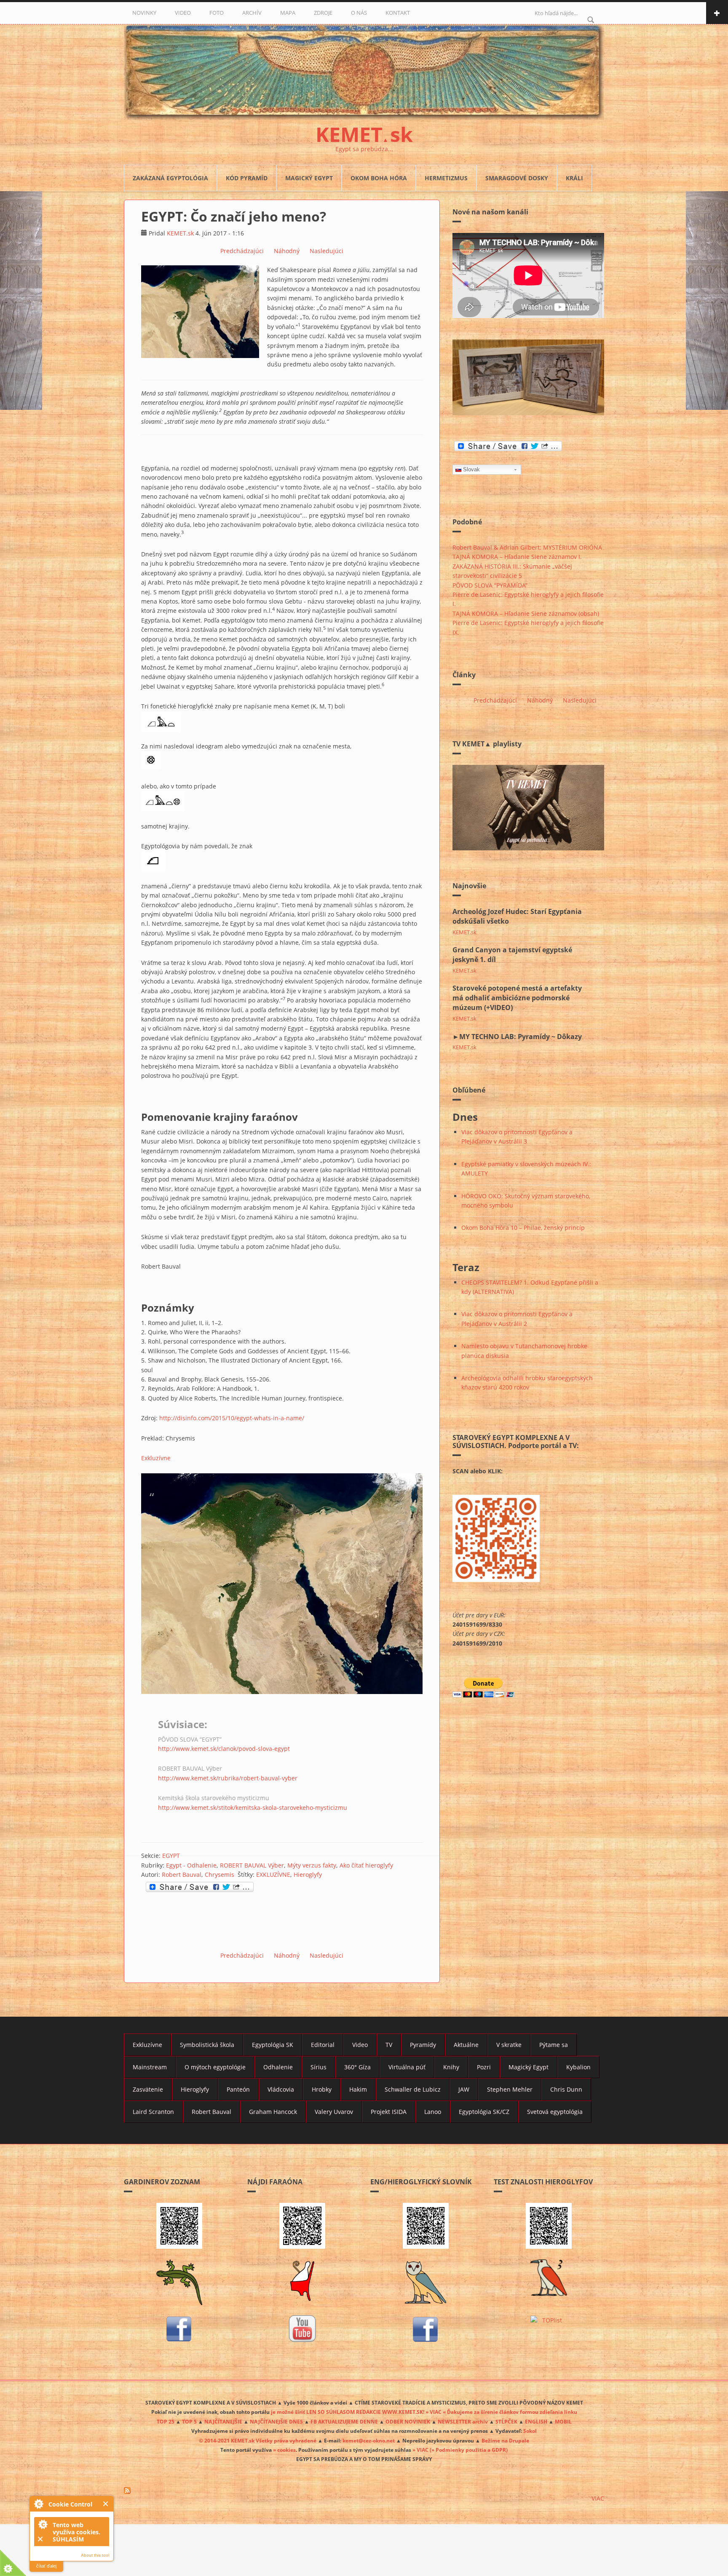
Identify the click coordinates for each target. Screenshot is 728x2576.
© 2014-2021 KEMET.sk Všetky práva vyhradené (258, 2440)
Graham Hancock (273, 2112)
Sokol (530, 2431)
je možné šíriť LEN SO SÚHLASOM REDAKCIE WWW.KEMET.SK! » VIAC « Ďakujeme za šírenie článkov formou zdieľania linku (424, 2412)
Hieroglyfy (308, 1875)
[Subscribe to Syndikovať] (364, 2490)
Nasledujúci (327, 251)
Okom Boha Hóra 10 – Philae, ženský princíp (523, 1228)
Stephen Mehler (510, 2089)
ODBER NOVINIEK (408, 2421)
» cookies (284, 2450)
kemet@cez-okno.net (369, 2440)
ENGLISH (536, 2421)
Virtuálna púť (407, 2067)
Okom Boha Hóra (379, 178)
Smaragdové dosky (517, 178)
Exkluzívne (156, 1458)
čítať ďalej (46, 2566)
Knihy (451, 2067)
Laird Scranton (153, 2112)
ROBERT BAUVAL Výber (252, 1865)
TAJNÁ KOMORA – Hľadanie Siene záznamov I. (517, 557)
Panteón (238, 2089)
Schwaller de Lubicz (413, 2089)
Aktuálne (466, 2045)
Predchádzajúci (242, 251)
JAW (464, 2089)
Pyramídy (423, 2045)
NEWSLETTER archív (463, 2421)
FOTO (217, 13)
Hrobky (322, 2089)
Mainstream (150, 2067)
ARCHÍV (252, 13)
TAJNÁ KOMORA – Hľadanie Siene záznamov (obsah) (526, 613)
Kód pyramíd (247, 178)
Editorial (323, 2045)
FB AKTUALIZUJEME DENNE (344, 2421)
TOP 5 (189, 2421)
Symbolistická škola (207, 2045)
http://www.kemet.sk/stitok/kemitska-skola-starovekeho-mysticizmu (253, 1808)
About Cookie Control (38, 2504)
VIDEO (183, 13)
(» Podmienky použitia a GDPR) (469, 2450)
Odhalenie (278, 2067)
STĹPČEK (506, 2421)
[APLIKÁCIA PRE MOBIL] (179, 2226)
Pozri (484, 2067)
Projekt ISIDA (389, 2112)
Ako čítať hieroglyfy (366, 1865)
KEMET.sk (180, 233)
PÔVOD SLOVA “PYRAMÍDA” (490, 585)
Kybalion (578, 2067)
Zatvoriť (106, 2504)
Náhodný (287, 251)
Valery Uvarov (334, 2112)
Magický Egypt (309, 178)
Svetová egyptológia (555, 2112)
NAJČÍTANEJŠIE (223, 2421)
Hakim (358, 2089)
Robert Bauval (182, 1875)
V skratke (509, 2045)
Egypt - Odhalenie (191, 1865)
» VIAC (421, 2450)
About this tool (95, 2555)
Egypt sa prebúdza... (364, 149)
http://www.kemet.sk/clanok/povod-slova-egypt (224, 1749)
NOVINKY (144, 13)
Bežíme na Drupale (505, 2440)
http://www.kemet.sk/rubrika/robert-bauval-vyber (228, 1778)
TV (389, 2045)
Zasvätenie (148, 2089)
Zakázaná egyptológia (170, 178)
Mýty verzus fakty (312, 1865)
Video (360, 2045)
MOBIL (563, 2421)
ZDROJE (323, 13)
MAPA (288, 13)
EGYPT (171, 1856)
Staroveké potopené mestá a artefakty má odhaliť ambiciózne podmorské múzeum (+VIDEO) (517, 998)
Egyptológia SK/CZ (484, 2112)
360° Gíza (357, 2067)
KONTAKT (398, 13)
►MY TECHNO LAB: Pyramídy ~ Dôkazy (517, 1037)
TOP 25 (166, 2421)
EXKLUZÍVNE (273, 1875)
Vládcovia (281, 2089)
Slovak (471, 469)
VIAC (598, 2498)
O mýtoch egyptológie (215, 2067)
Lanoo (433, 2112)
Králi (574, 178)
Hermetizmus (446, 178)
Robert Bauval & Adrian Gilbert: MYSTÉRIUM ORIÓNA (527, 547)
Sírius (318, 2067)
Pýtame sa (554, 2045)
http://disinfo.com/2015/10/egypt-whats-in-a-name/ (232, 1418)
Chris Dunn (566, 2089)
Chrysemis (219, 1875)
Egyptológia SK (273, 2045)
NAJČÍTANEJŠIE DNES (276, 2421)
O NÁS (359, 13)
